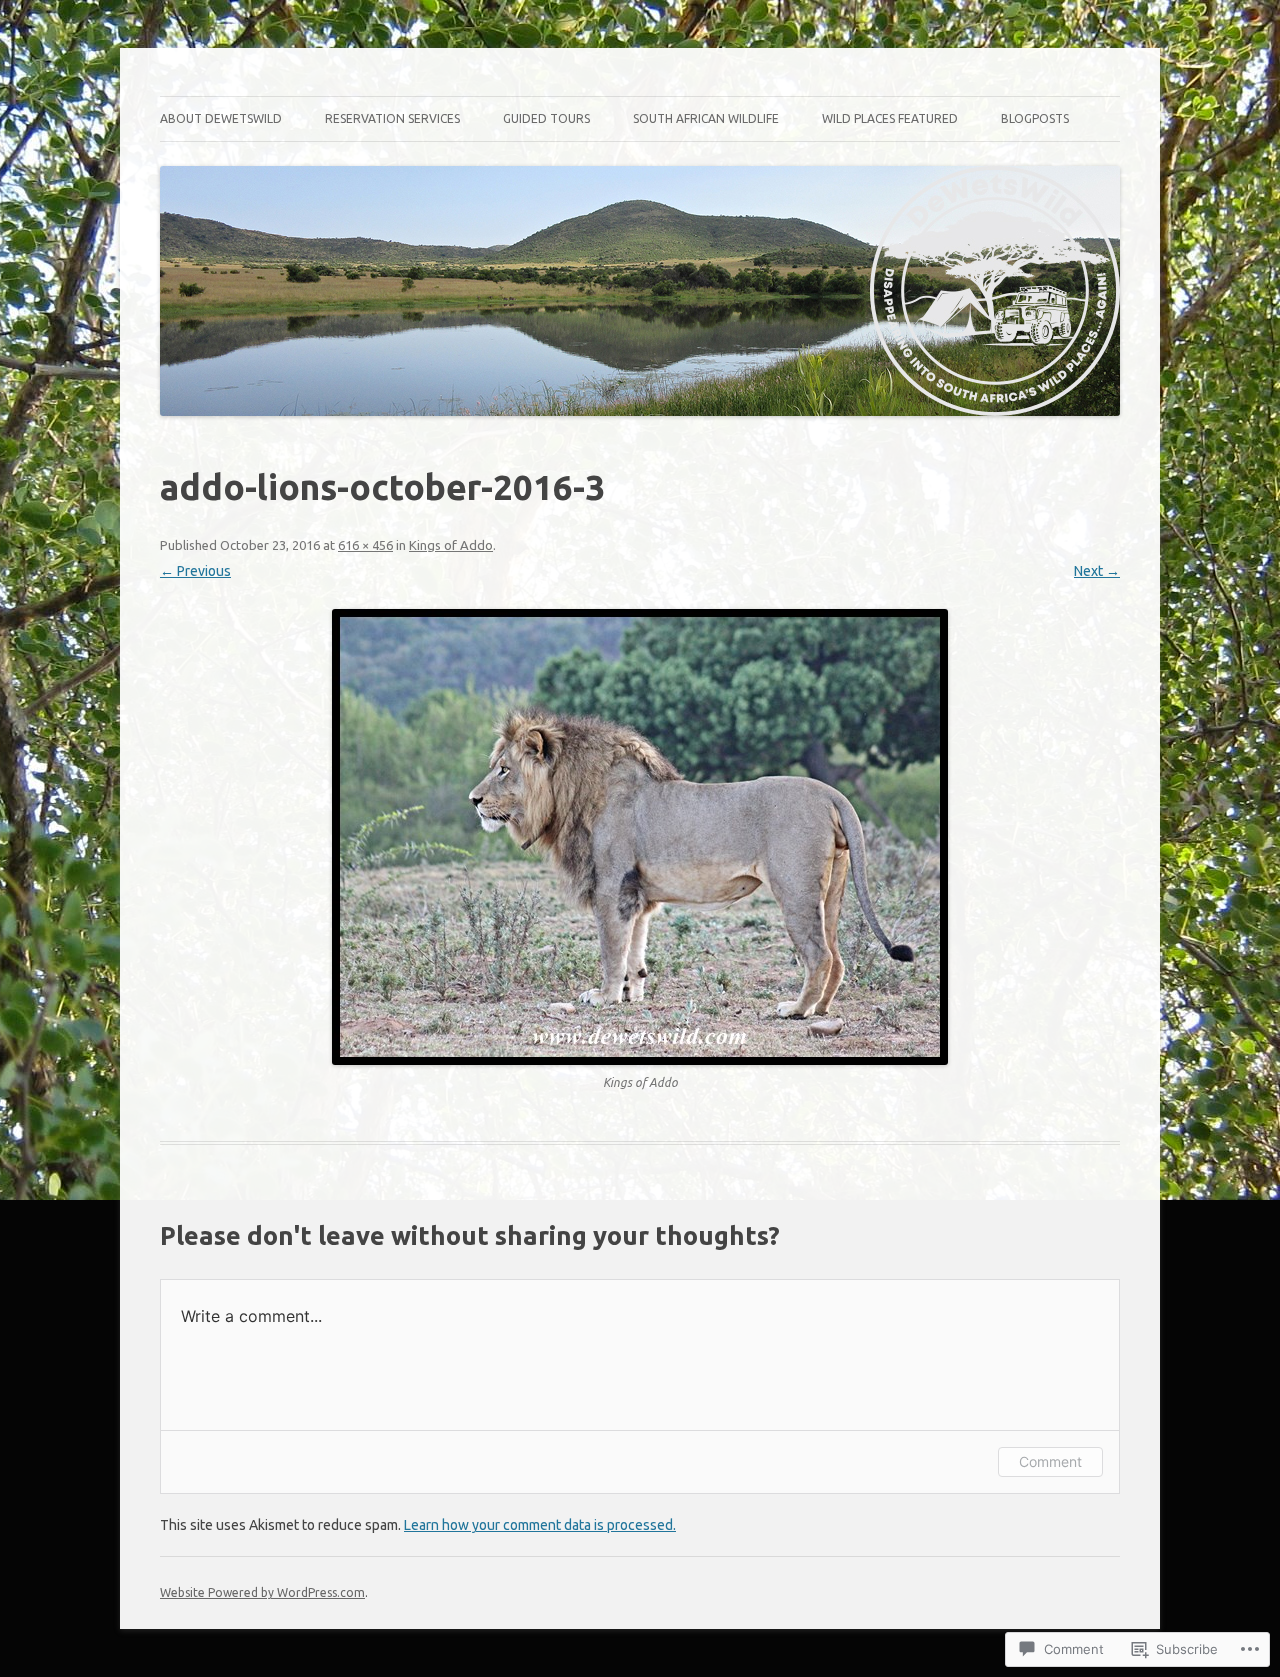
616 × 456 (365, 545)
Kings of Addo (451, 545)
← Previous (195, 571)
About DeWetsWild (221, 118)
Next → (1097, 571)
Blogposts (1035, 118)
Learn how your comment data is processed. (540, 1525)
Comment (1050, 1461)
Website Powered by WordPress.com (262, 1592)
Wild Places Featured (890, 118)
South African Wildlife (706, 118)
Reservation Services (392, 118)
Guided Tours (546, 118)
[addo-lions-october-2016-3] (640, 837)
